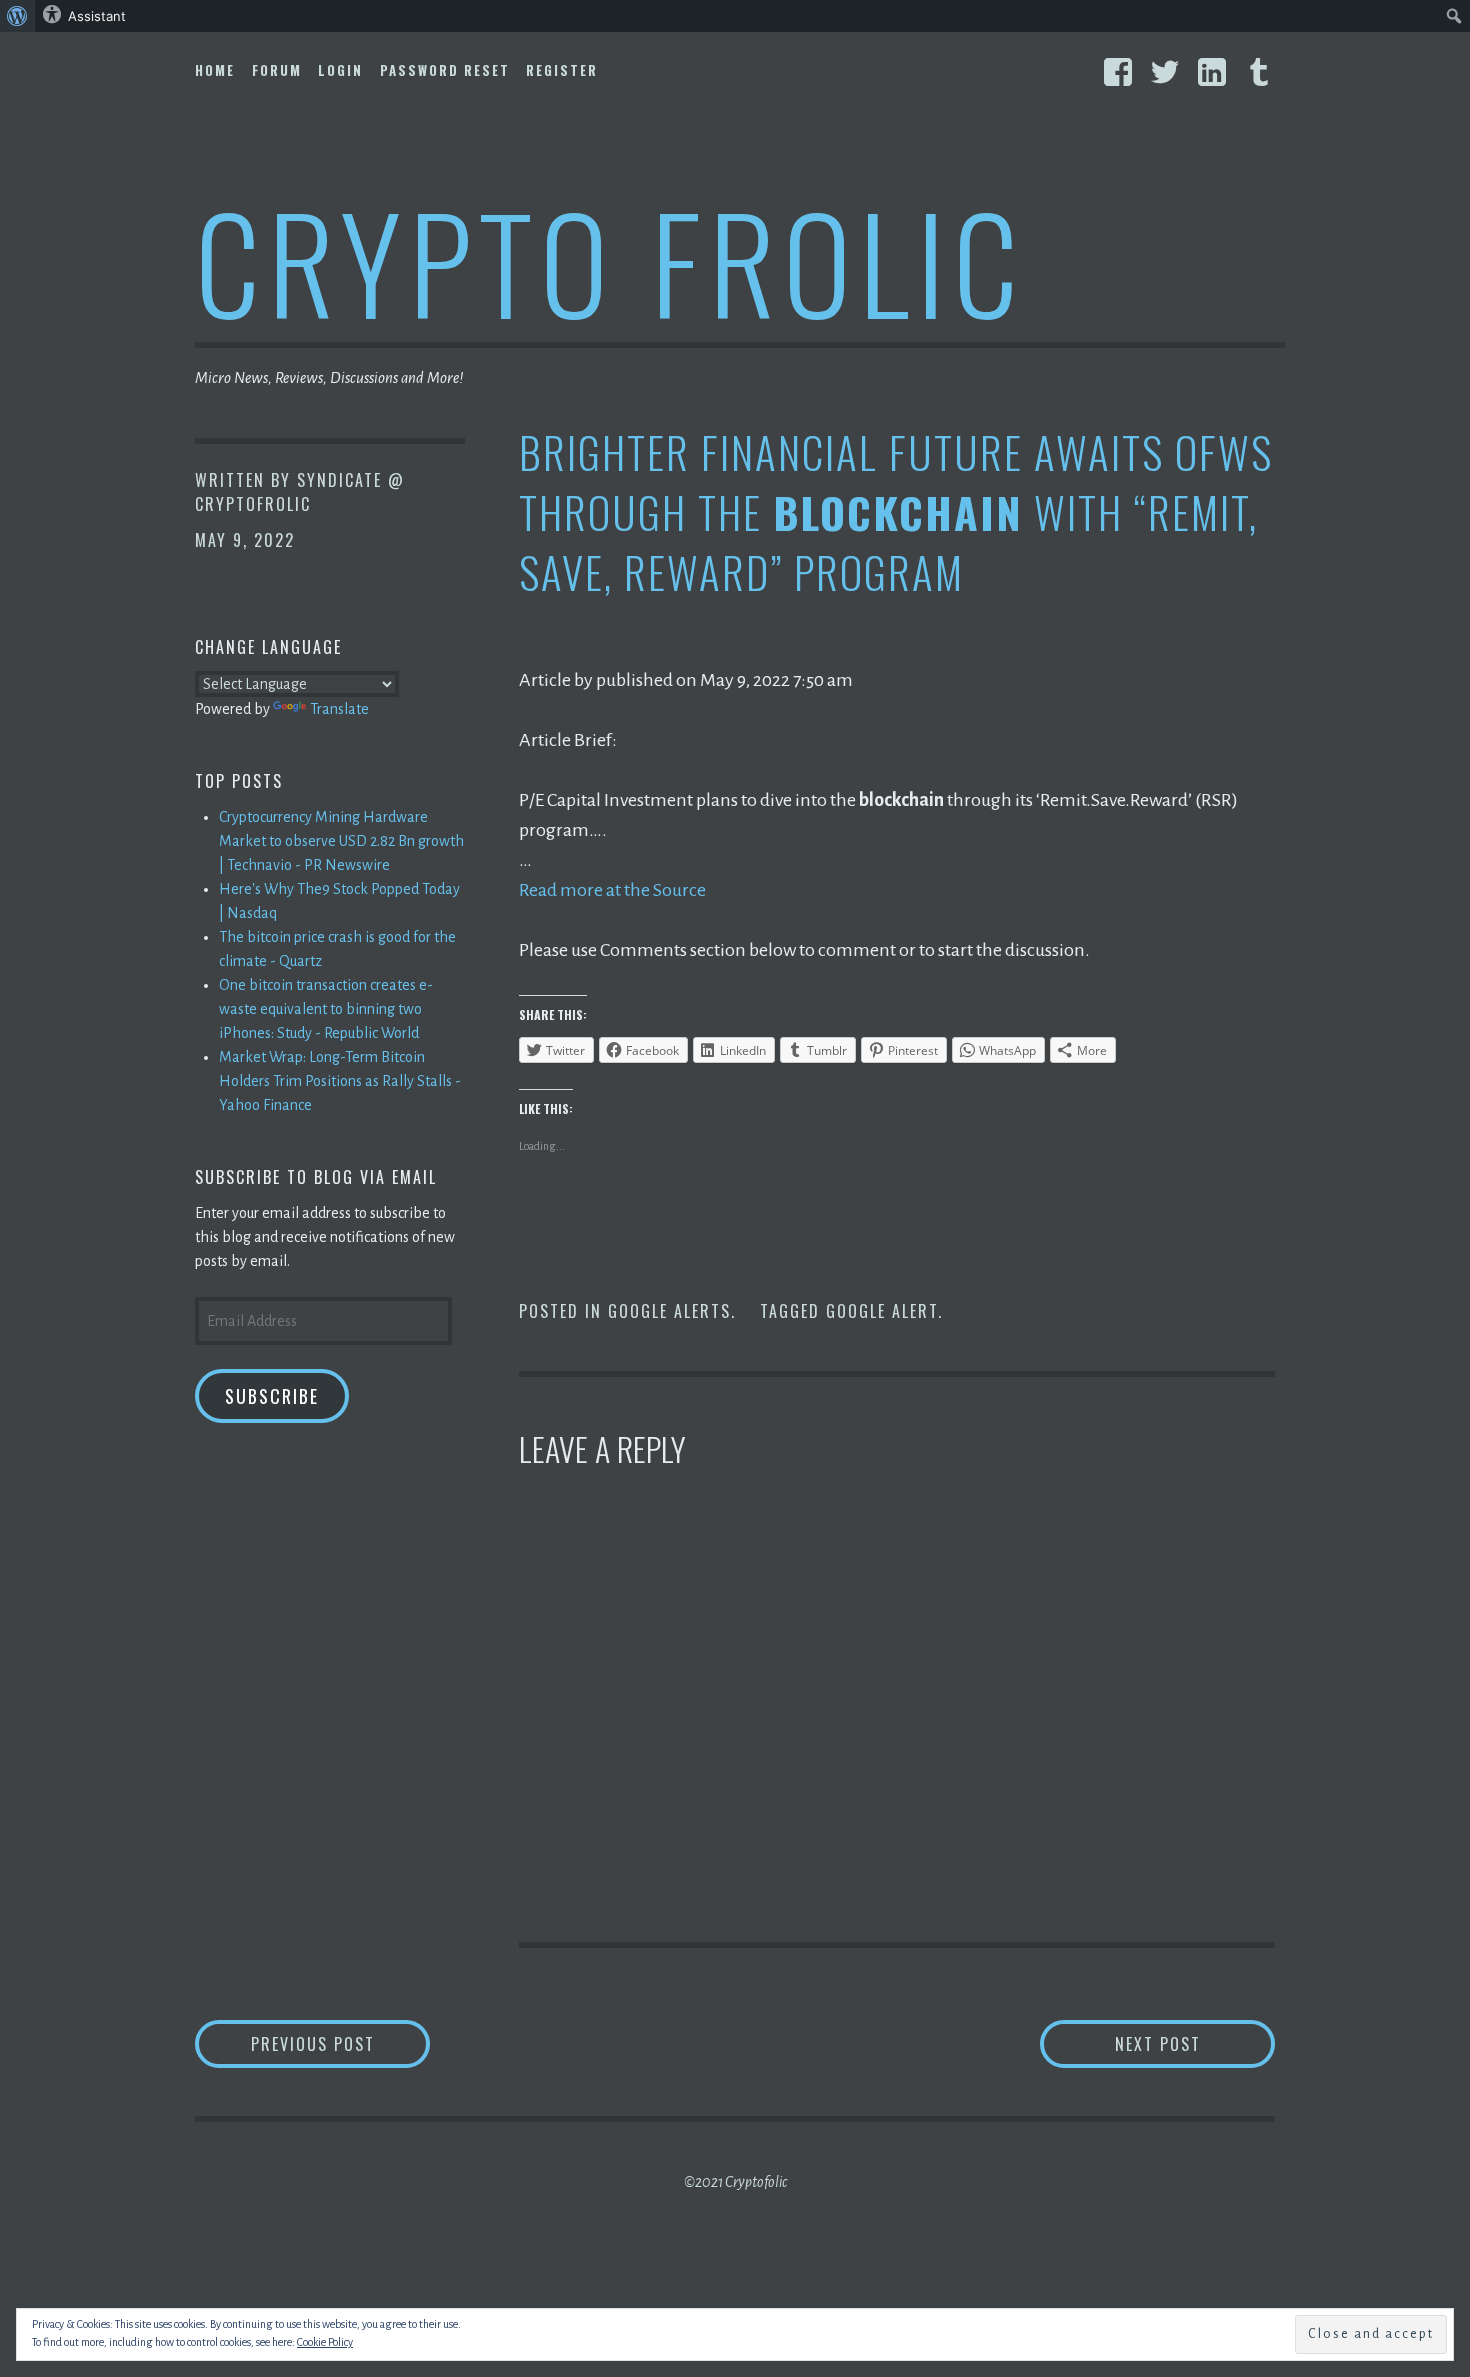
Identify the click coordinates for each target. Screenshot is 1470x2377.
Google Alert (882, 1311)
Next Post (1195, 2043)
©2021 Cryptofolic (735, 2182)
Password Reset (445, 70)
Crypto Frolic (610, 260)
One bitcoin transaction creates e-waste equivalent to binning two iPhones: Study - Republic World (326, 1009)
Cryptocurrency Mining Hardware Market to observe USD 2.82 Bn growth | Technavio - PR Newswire (341, 841)
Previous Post (340, 2043)
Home (215, 70)
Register (562, 70)
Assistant (97, 16)
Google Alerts (669, 1311)
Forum (277, 70)
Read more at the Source (612, 890)
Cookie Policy (325, 2342)
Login (340, 70)
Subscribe (272, 1396)
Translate (339, 709)
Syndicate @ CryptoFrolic (300, 492)
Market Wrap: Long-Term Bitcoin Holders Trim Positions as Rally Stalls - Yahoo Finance (340, 1081)
